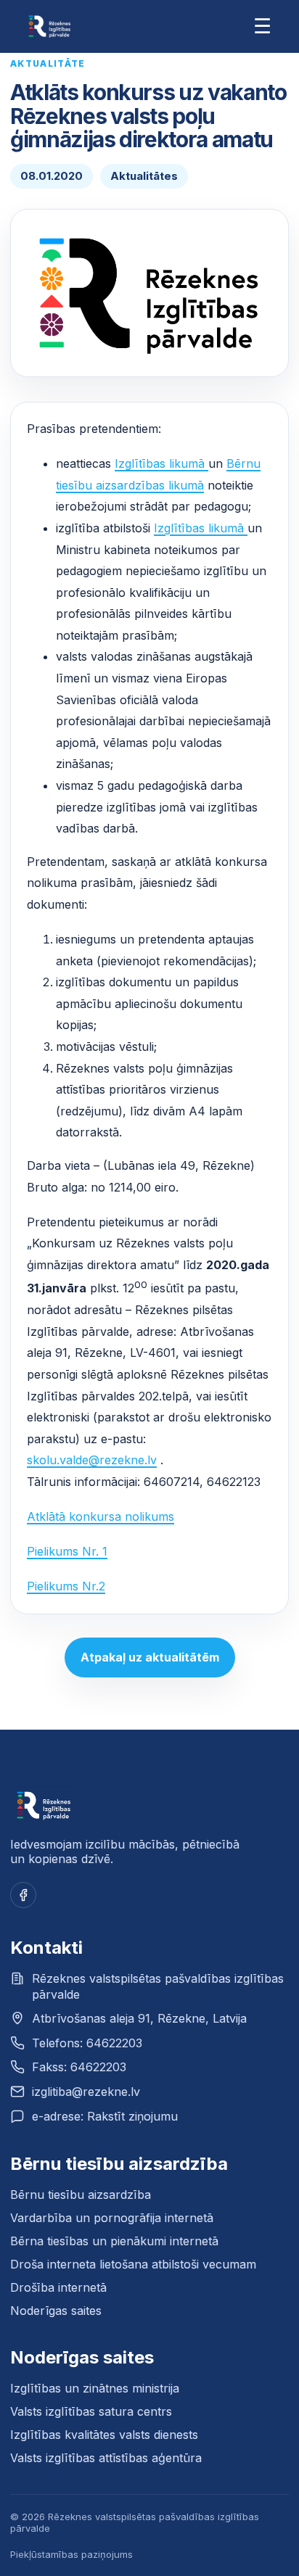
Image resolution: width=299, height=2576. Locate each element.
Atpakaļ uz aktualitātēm (150, 1657)
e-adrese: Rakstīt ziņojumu (105, 2116)
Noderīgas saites (56, 2311)
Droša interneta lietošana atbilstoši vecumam (133, 2264)
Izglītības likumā (161, 463)
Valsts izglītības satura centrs (91, 2411)
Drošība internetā (58, 2287)
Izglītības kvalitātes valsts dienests (104, 2435)
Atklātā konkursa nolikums (101, 1516)
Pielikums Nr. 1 (67, 1551)
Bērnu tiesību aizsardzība (81, 2195)
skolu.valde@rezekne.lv (92, 1460)
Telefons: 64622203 (87, 2043)
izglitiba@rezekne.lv (86, 2092)
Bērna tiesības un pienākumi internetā (114, 2241)
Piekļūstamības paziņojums (71, 2554)
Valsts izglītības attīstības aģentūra (106, 2458)
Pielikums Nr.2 (66, 1586)
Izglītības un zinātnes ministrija (95, 2388)
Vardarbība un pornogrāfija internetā (112, 2218)
